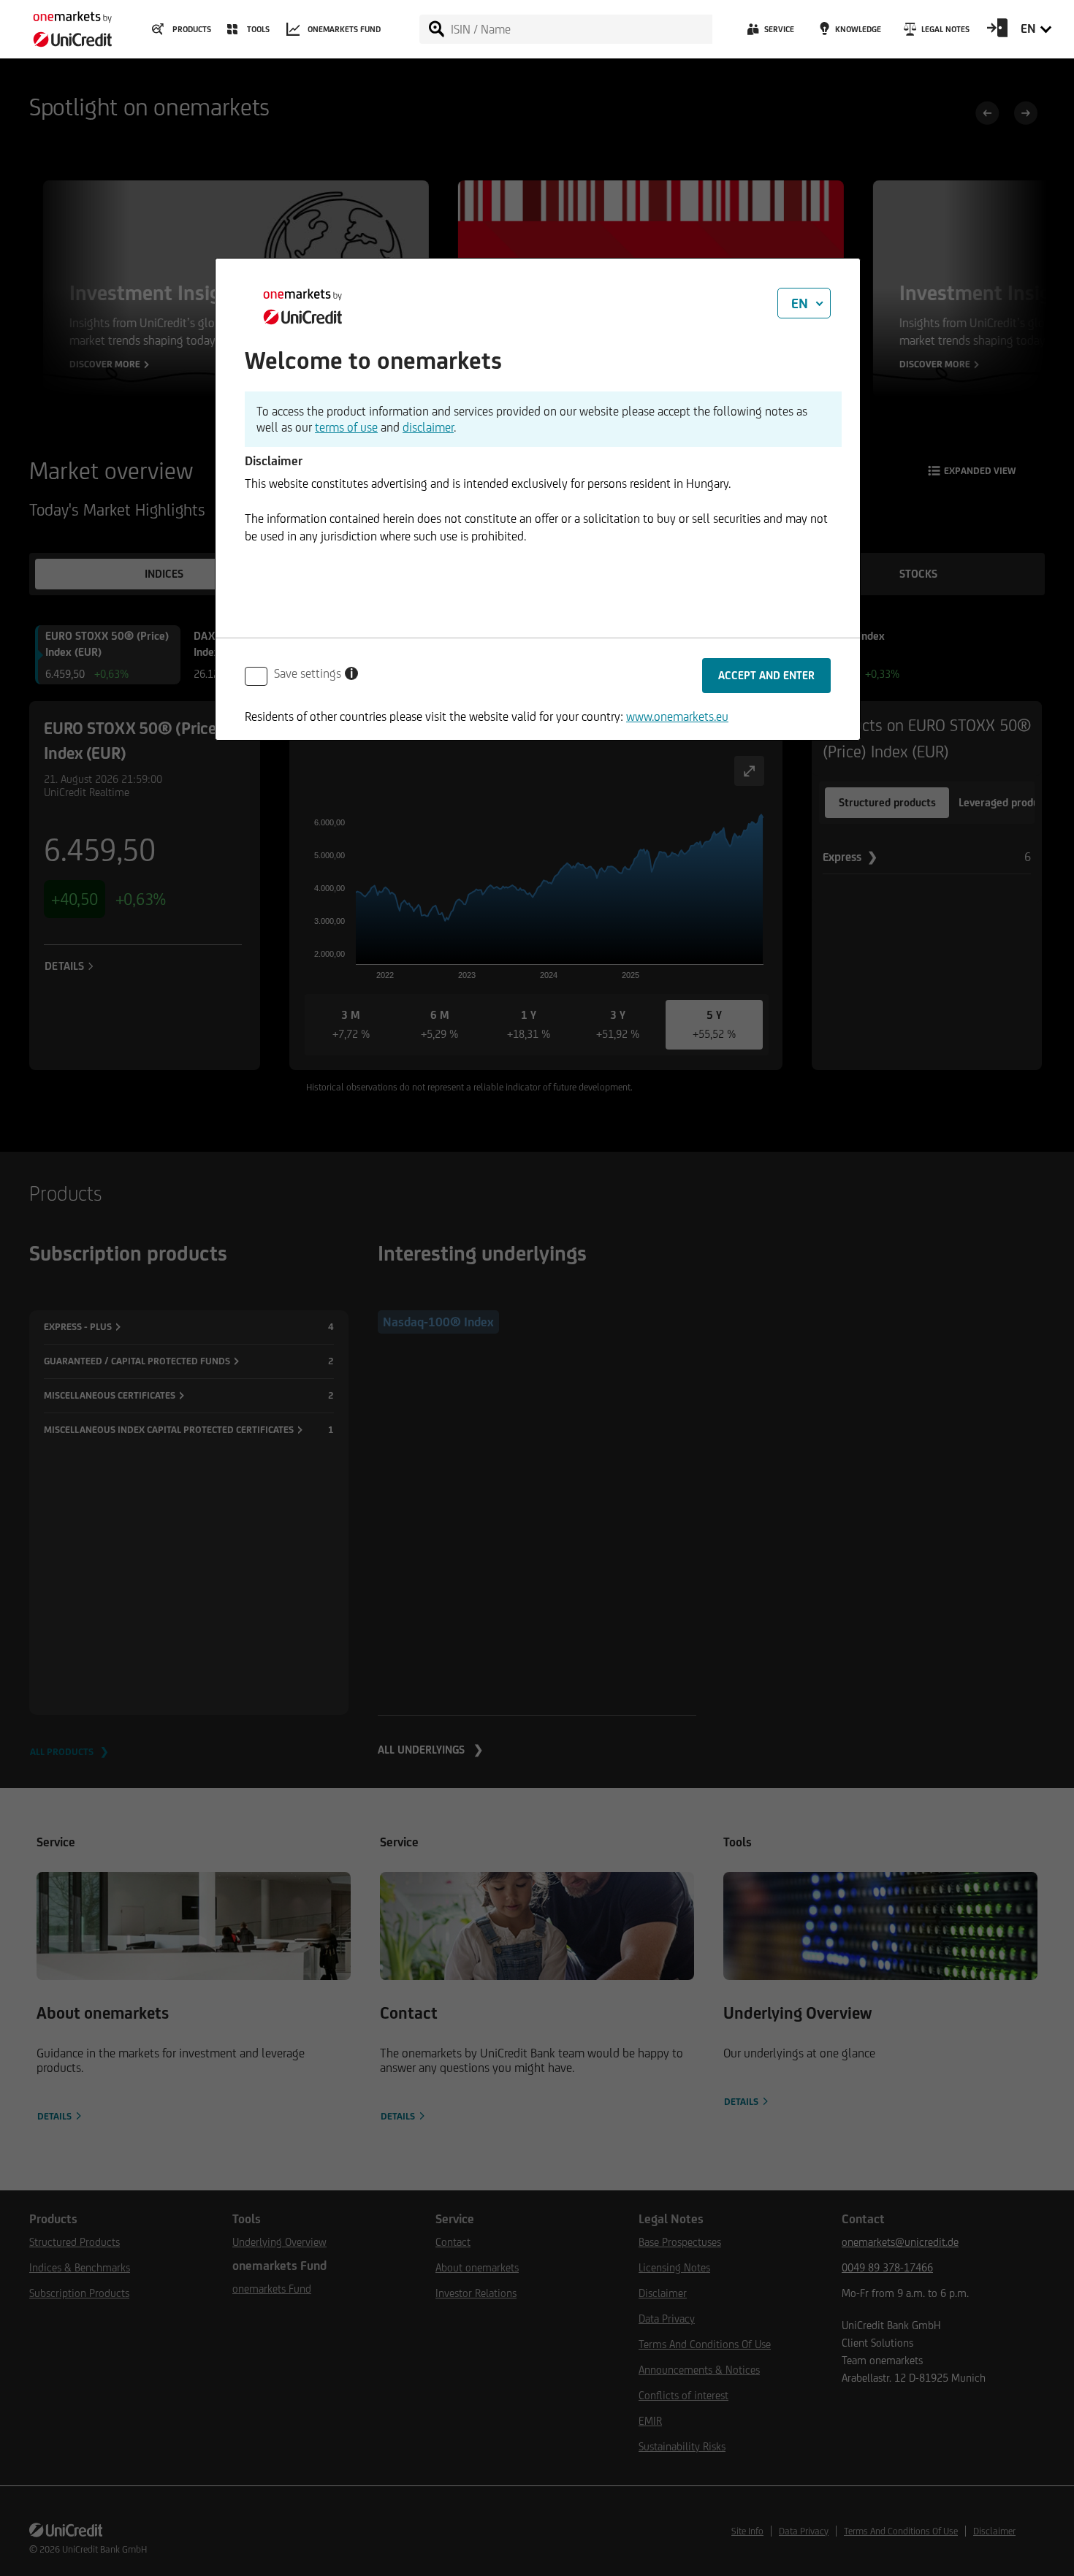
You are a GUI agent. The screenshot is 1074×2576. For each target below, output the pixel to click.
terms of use (346, 427)
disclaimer (428, 427)
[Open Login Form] (997, 33)
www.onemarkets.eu (677, 716)
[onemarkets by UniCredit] (66, 25)
